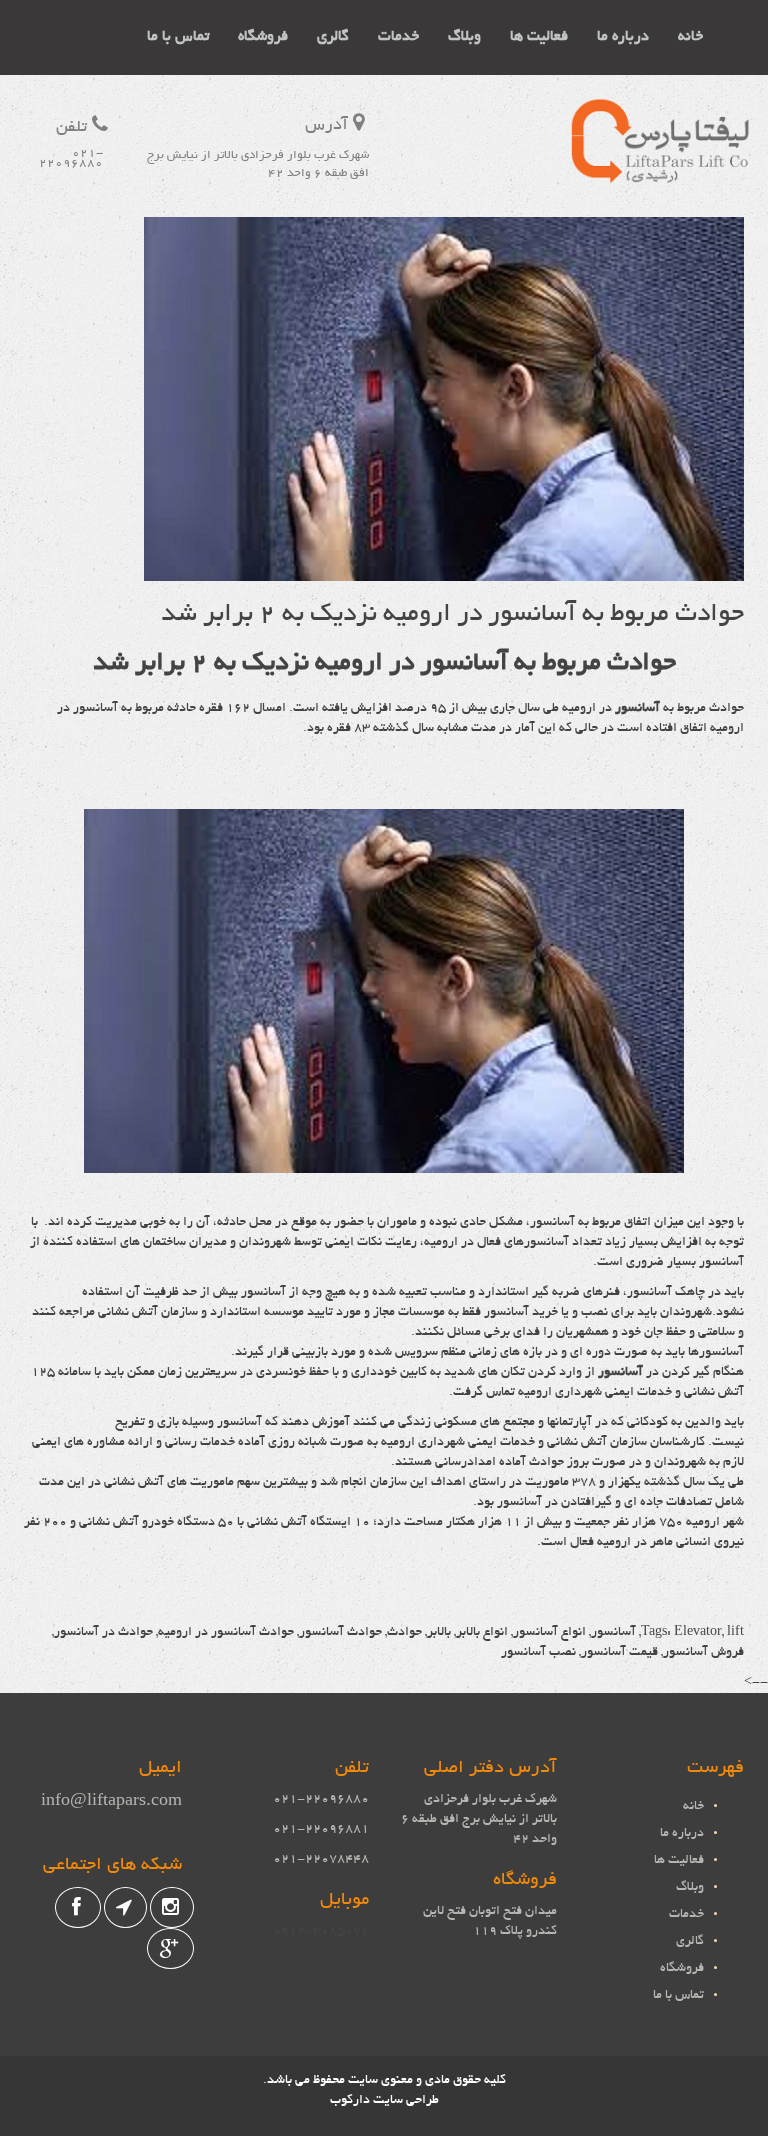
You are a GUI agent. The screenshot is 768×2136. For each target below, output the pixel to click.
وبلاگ (464, 37)
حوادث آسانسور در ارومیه (226, 1633)
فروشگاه (263, 37)
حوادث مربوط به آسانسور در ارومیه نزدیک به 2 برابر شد (452, 615)
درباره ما (623, 37)
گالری (333, 37)
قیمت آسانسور (619, 1653)
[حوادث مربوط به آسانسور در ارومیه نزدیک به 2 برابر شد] (444, 571)
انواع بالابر (482, 1633)
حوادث (404, 1633)
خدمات (398, 37)
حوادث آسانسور (340, 1633)
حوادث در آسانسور (103, 1633)
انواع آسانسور (549, 1633)
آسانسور (637, 709)
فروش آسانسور (703, 1653)
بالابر (439, 1633)
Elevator (698, 1633)
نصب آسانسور (538, 1653)
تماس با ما (178, 37)
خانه (690, 37)
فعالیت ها (539, 37)
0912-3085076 (321, 1932)
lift (735, 1633)
